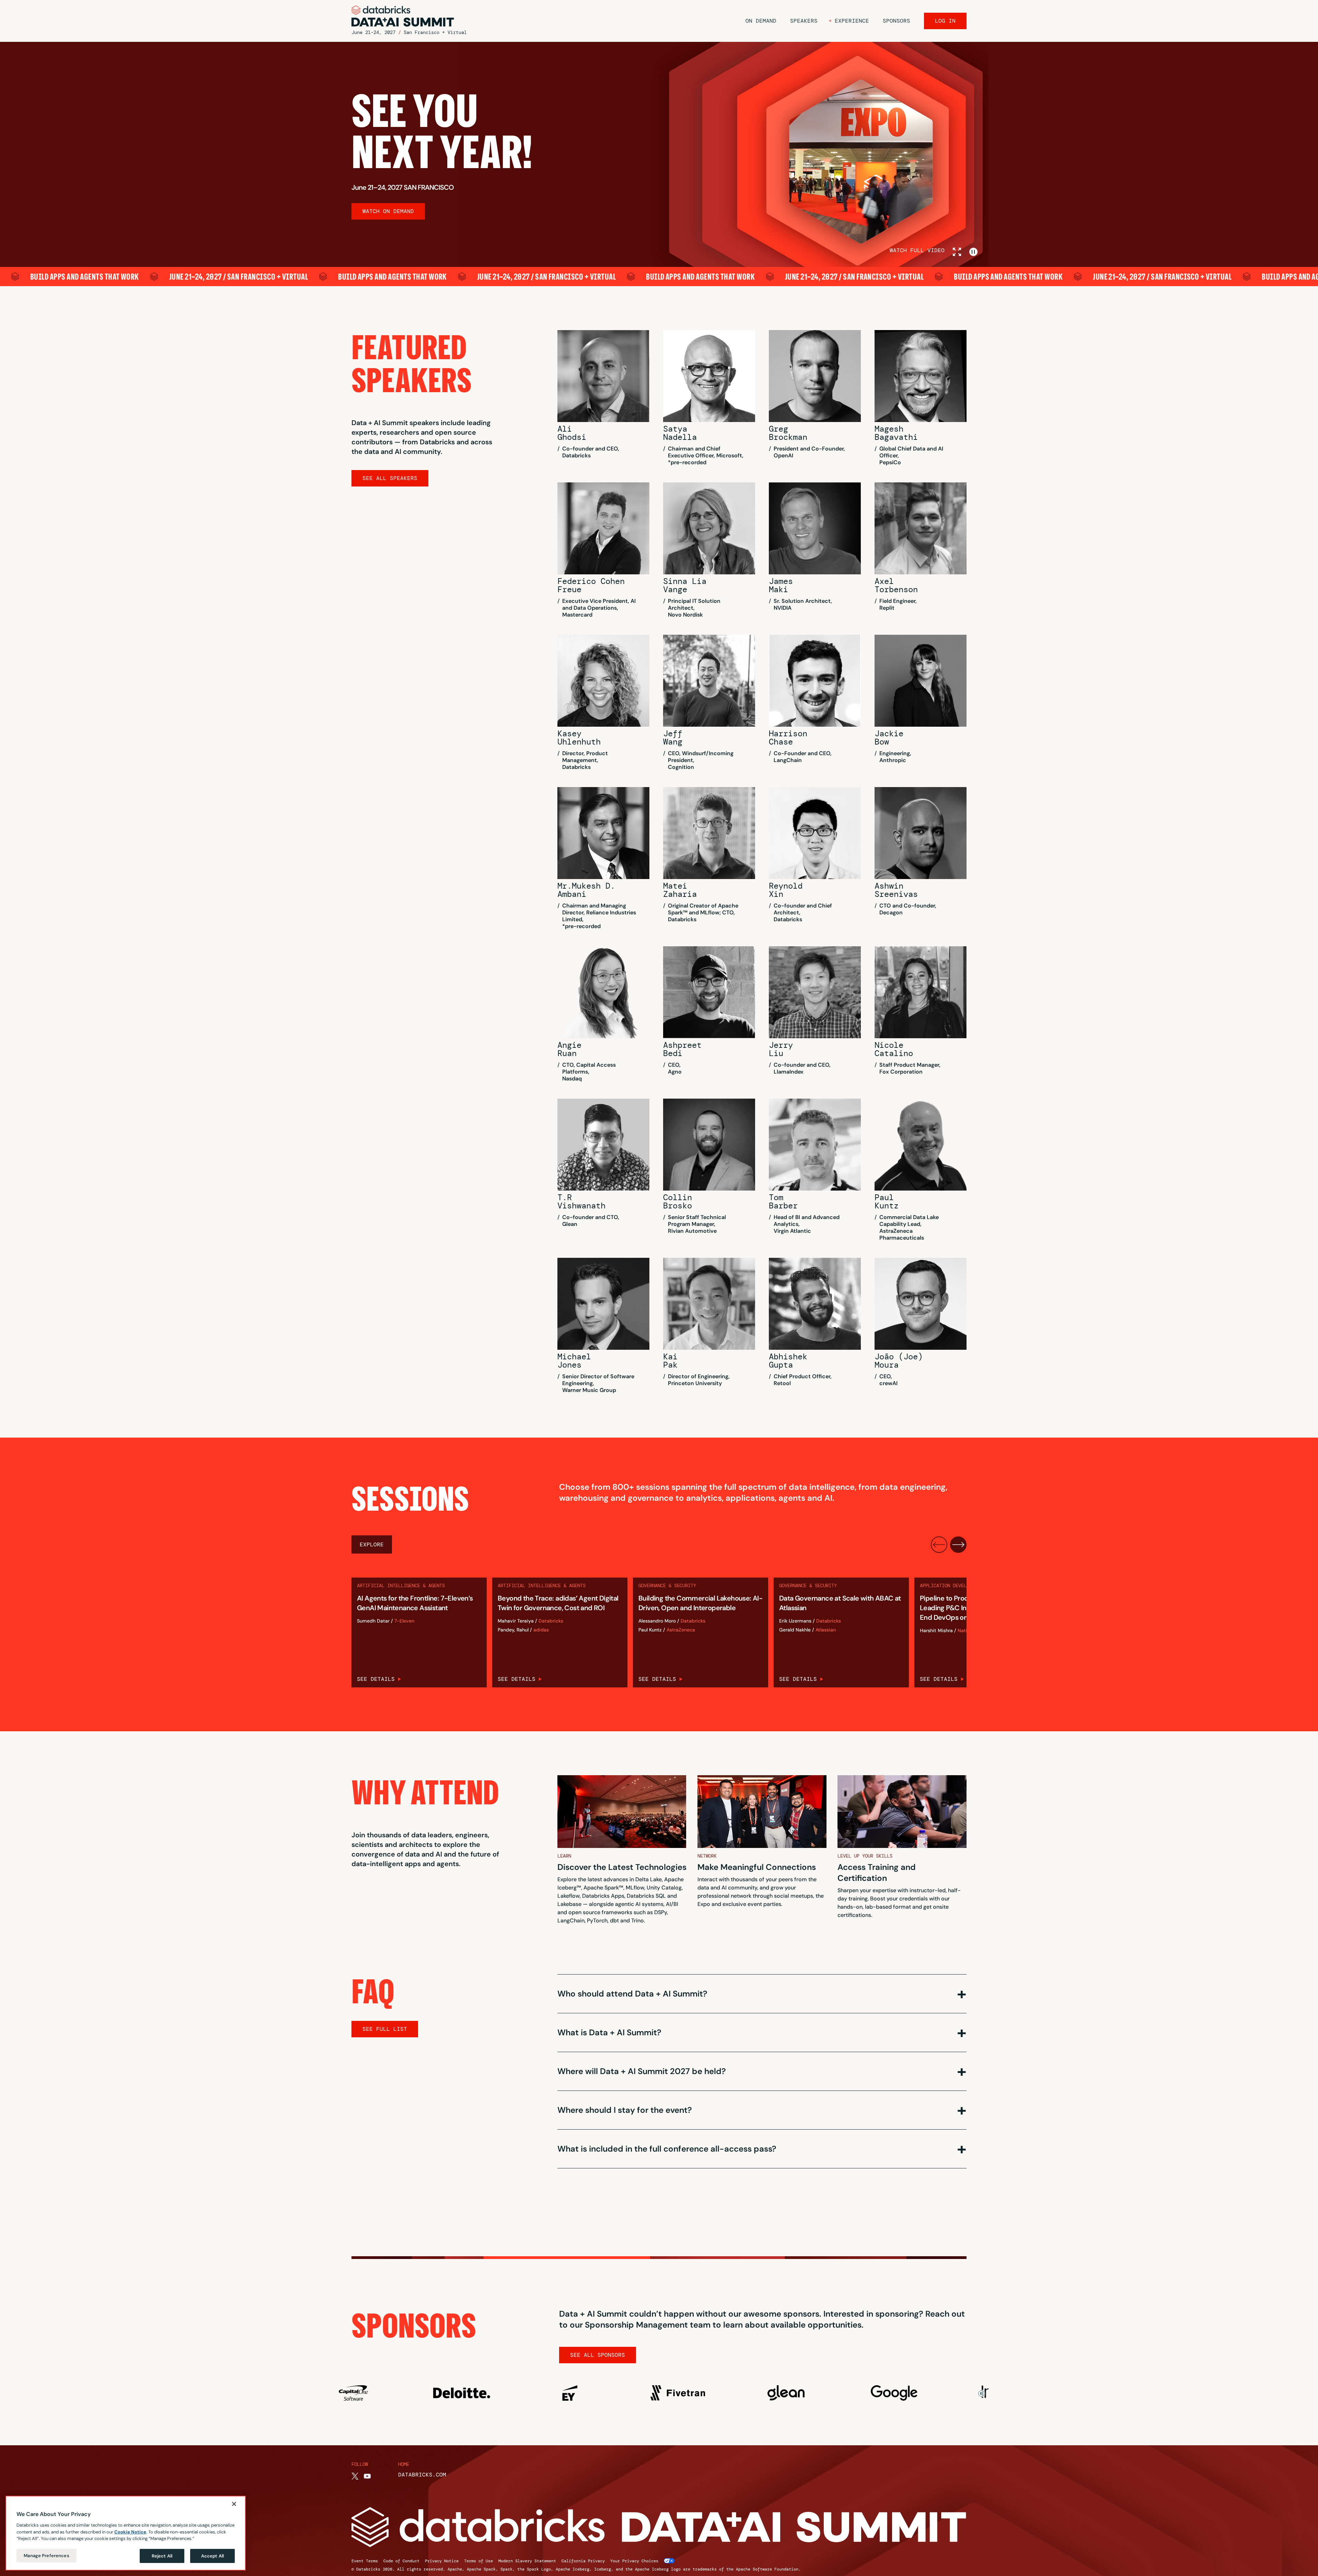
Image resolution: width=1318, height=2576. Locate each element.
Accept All (212, 2556)
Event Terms (365, 2561)
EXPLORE (372, 1544)
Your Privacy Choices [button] (634, 2561)
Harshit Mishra (936, 1631)
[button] (849, 21)
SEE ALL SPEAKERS (390, 478)
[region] (126, 2533)
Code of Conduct (401, 2561)
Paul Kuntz (650, 1630)
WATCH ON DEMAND (388, 211)
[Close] (234, 2504)
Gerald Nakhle (795, 1630)
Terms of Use (478, 2561)
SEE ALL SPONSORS (598, 2355)
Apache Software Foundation (767, 2569)
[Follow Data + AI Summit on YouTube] (367, 2476)
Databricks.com (422, 2475)
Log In (945, 21)
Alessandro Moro (657, 1621)
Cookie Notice (130, 2532)
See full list (385, 2029)
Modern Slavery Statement (527, 2561)
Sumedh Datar (373, 1621)
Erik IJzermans (795, 1621)
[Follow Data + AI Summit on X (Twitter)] (355, 2476)
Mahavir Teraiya (516, 1621)
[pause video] (973, 252)
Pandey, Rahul (513, 1630)
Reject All (162, 2556)
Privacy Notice (442, 2561)
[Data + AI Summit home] (403, 16)
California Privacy (583, 2561)
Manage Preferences (46, 2555)
